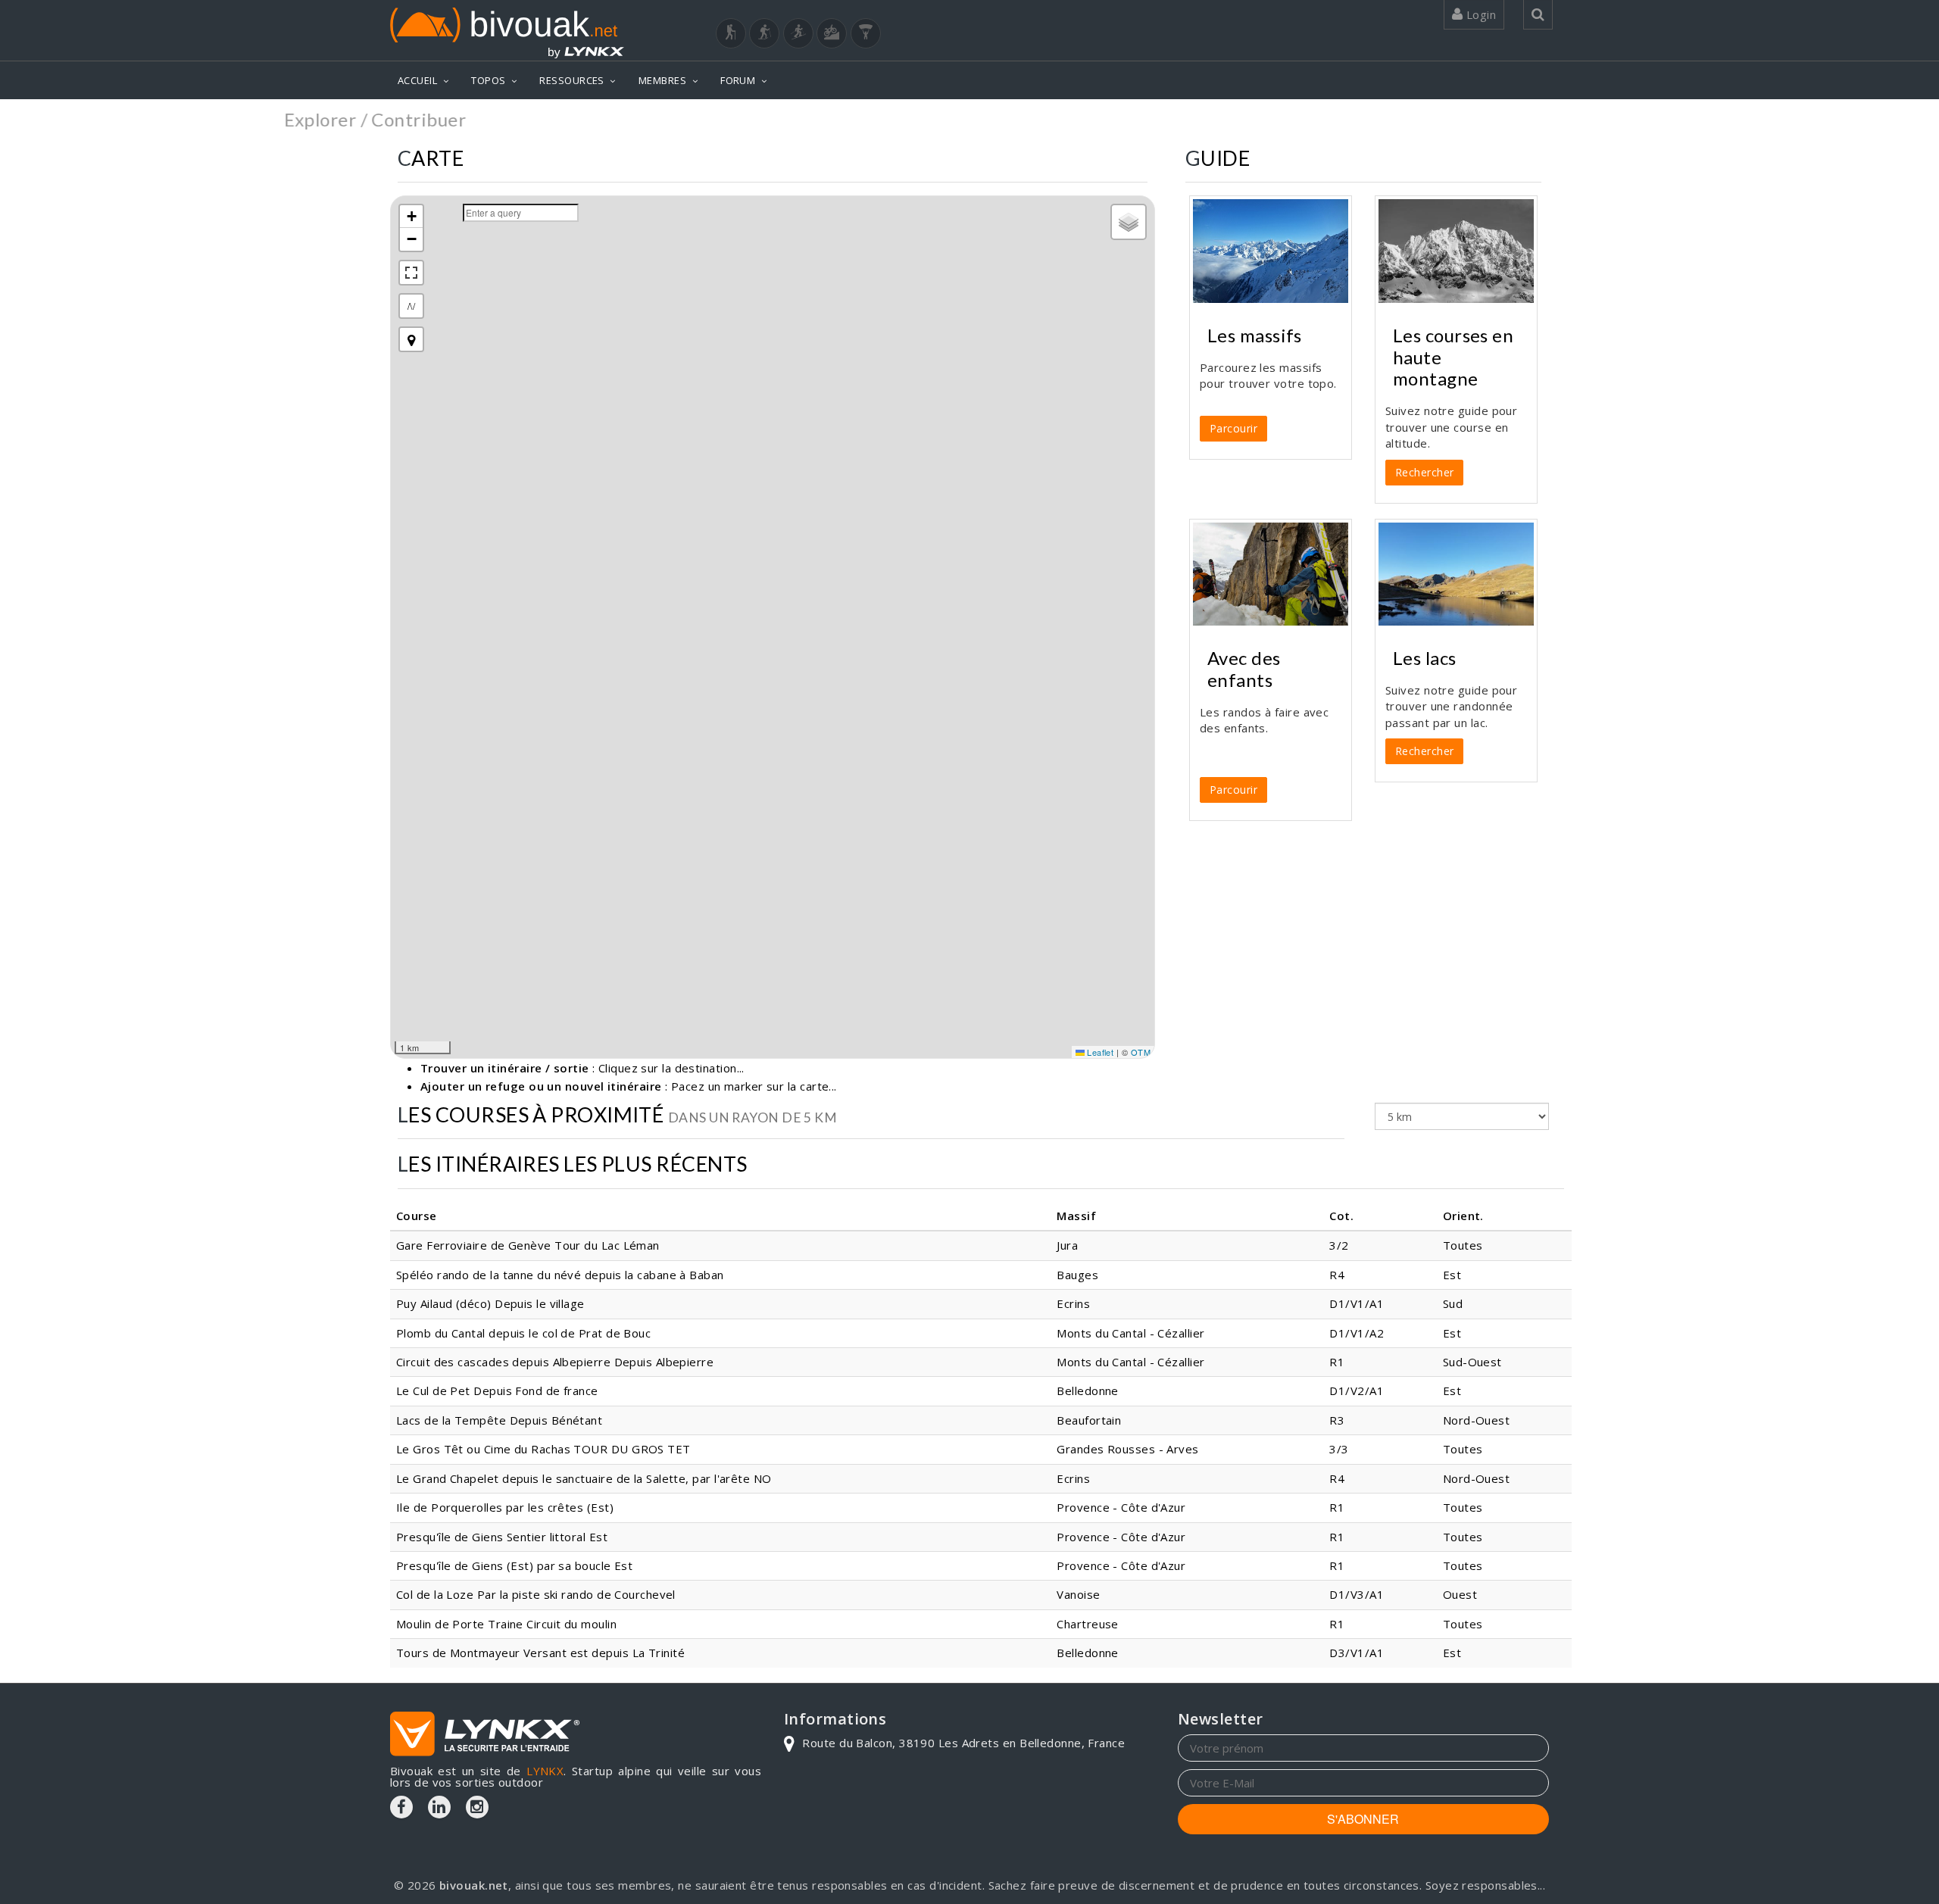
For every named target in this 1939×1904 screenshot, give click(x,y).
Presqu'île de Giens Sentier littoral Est (502, 1537)
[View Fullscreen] (411, 273)
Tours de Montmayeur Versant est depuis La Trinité (540, 1653)
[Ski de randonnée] (798, 33)
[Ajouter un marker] (411, 339)
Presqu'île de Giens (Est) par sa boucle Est (514, 1565)
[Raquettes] (764, 33)
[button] (411, 217)
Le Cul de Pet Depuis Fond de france (497, 1391)
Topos (1526, 121)
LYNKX (545, 1771)
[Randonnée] (731, 33)
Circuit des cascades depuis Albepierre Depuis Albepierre (555, 1362)
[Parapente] (866, 33)
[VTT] (832, 33)
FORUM (738, 80)
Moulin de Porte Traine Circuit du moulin (506, 1624)
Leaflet (1099, 1052)
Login (1479, 14)
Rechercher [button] (1425, 472)
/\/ (411, 306)
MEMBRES (662, 80)
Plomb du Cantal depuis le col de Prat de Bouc (523, 1333)
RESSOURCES (572, 80)
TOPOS (488, 80)
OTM (1141, 1052)
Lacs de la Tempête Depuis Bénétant (499, 1420)
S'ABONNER (1363, 1819)
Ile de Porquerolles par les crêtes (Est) (505, 1507)
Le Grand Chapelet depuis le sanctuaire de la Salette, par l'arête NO (584, 1478)
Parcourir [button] (1233, 428)
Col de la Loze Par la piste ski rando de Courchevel (536, 1594)
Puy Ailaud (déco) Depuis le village (490, 1303)
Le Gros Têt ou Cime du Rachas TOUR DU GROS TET (543, 1449)
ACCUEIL (417, 80)
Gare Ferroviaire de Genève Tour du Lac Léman (528, 1245)
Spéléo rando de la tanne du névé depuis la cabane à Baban (560, 1275)
